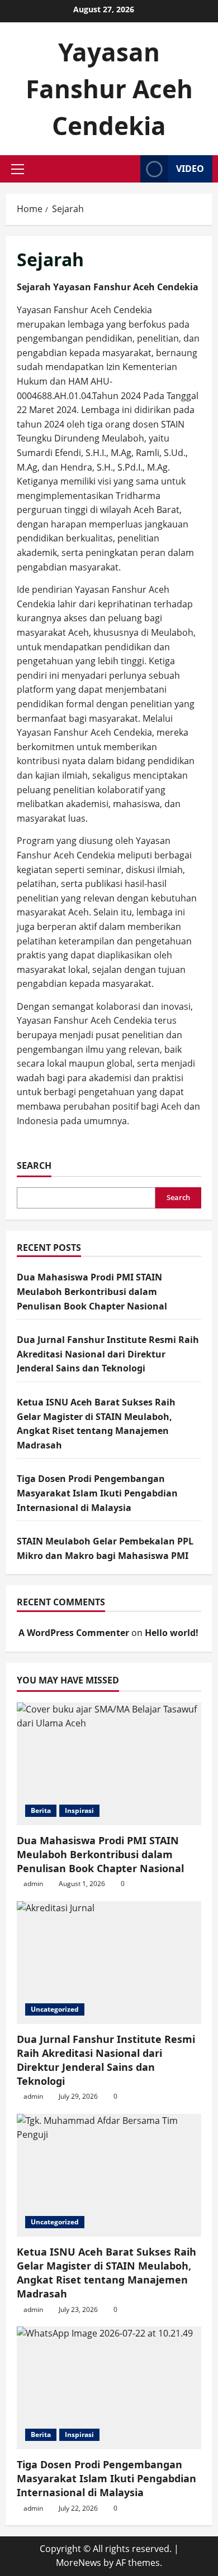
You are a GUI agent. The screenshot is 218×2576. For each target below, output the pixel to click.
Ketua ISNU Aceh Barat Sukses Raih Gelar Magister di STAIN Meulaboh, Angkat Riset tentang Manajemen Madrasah (106, 2273)
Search (34, 1165)
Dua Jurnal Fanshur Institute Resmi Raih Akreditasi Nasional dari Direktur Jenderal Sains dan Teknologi (108, 1354)
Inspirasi (79, 1810)
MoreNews (79, 2563)
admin (33, 1884)
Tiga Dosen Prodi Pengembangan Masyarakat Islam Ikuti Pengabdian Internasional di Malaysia (97, 1493)
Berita (41, 1810)
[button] (18, 169)
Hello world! (172, 1633)
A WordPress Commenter (74, 1633)
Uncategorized (55, 2009)
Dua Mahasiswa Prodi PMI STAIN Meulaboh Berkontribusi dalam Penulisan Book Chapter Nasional (92, 1291)
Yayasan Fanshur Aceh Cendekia (109, 89)
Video (190, 169)
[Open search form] (129, 169)
